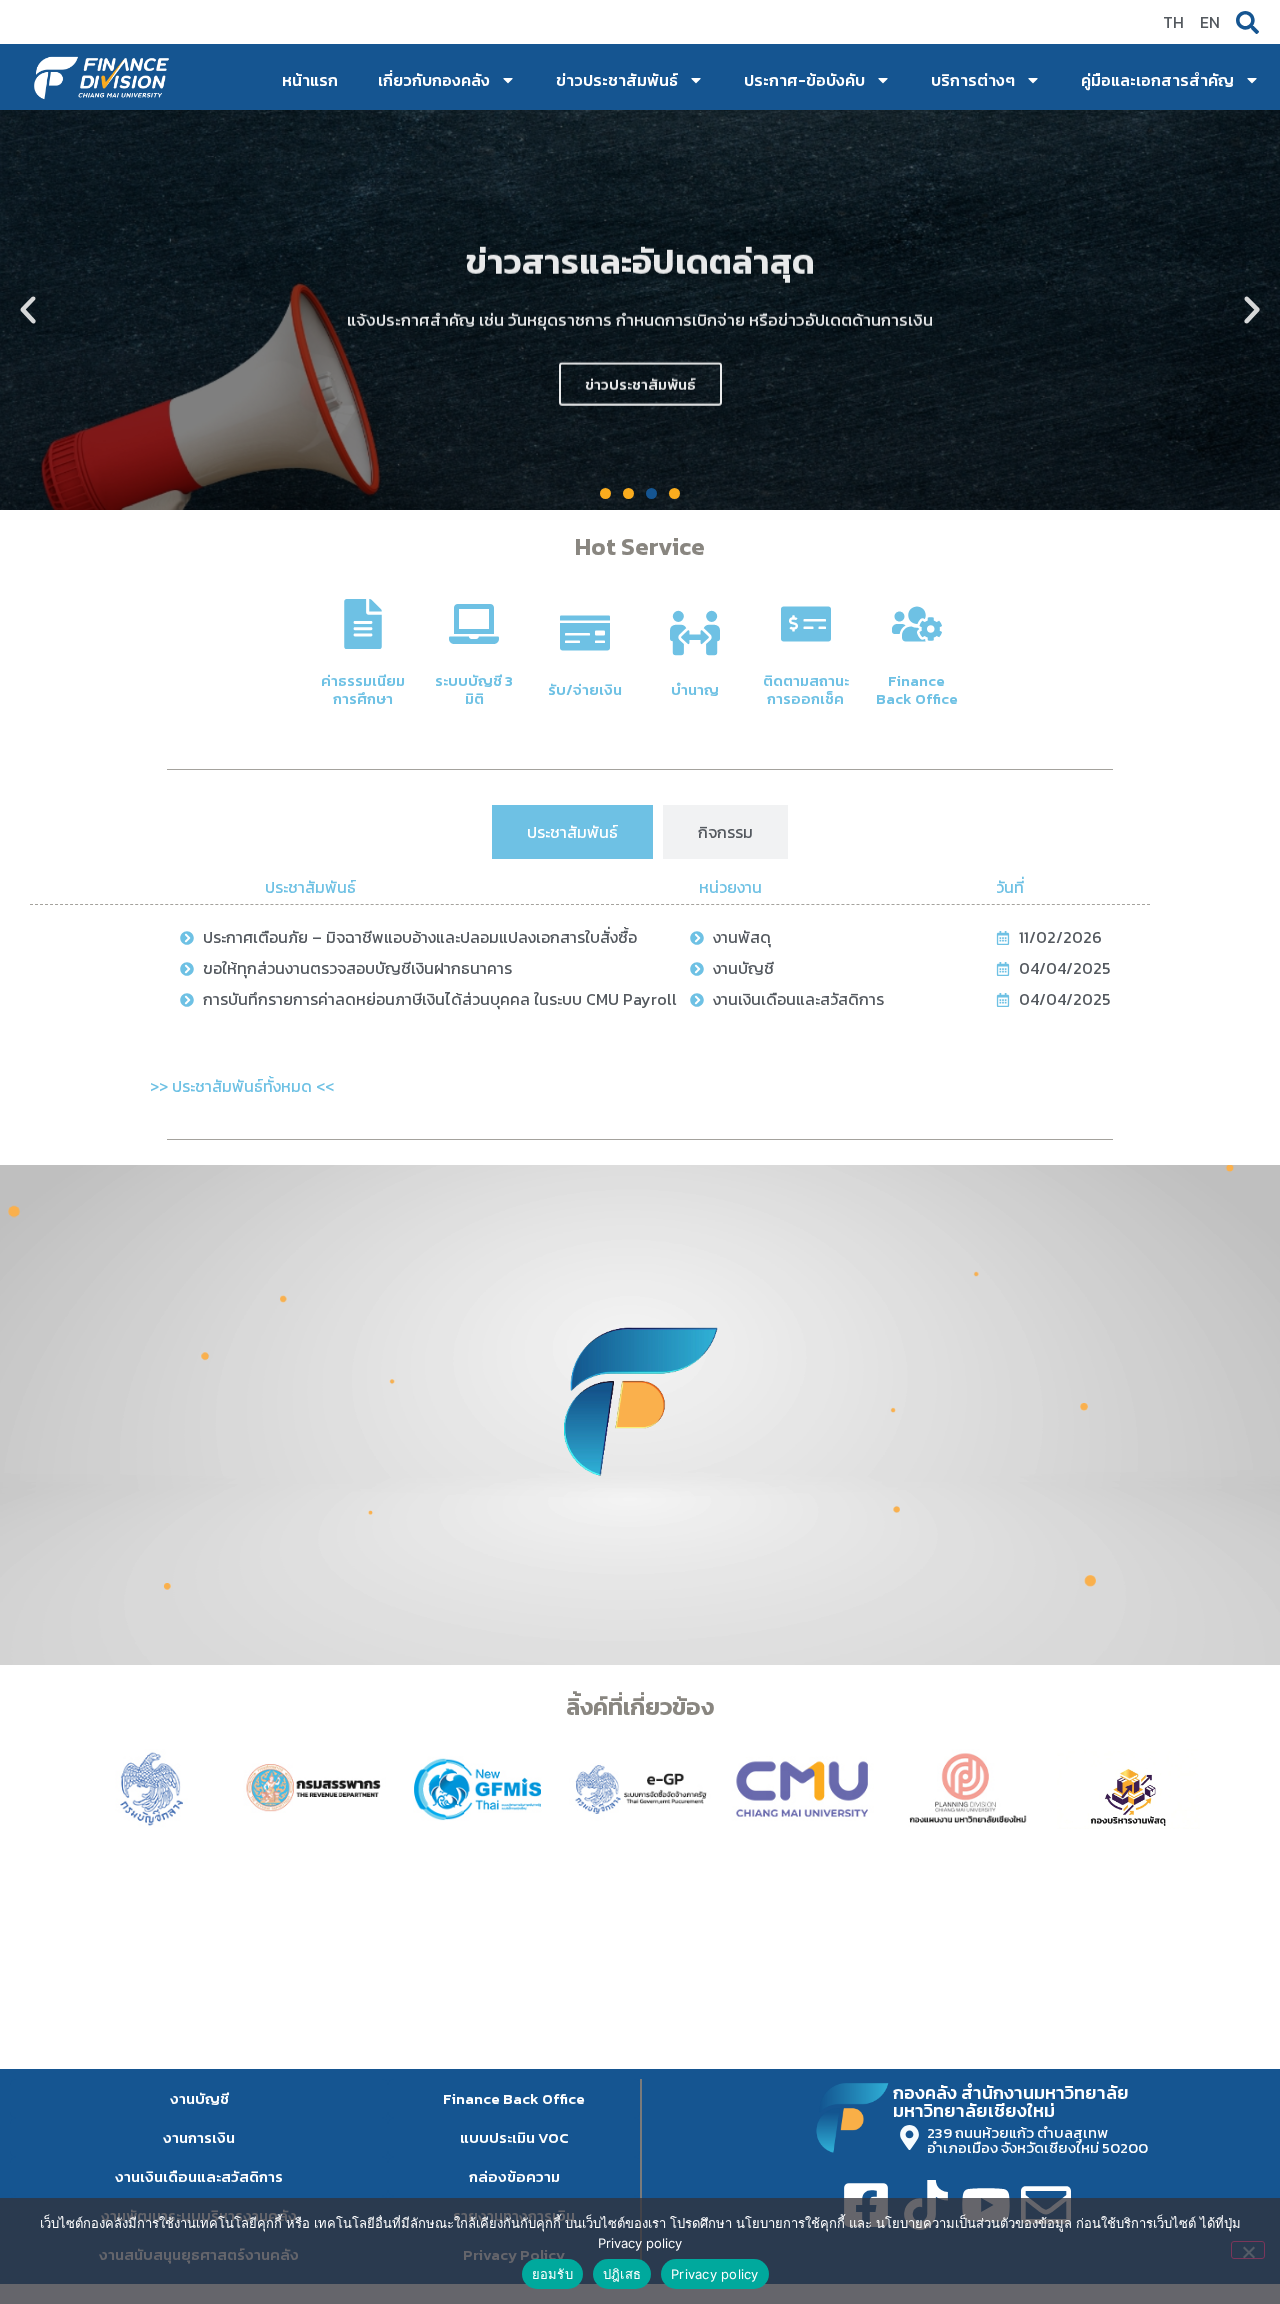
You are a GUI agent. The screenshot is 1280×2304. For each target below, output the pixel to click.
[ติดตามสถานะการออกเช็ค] (806, 624)
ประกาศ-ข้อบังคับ (804, 80)
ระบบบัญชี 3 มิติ (474, 689)
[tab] (572, 832)
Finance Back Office (917, 689)
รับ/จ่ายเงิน (585, 689)
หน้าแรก (310, 80)
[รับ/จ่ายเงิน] (585, 633)
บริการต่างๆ (973, 80)
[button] (28, 310)
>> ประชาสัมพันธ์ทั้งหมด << (242, 1086)
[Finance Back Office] (917, 624)
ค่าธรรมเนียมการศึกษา (363, 689)
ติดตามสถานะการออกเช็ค (806, 689)
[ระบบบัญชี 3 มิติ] (474, 624)
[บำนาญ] (695, 633)
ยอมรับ (552, 2274)
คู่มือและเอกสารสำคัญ (1157, 80)
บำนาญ (695, 689)
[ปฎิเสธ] (1248, 2250)
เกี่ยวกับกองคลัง (434, 80)
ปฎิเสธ (622, 2274)
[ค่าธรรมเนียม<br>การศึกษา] (363, 624)
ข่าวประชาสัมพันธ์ (617, 80)
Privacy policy (715, 2274)
